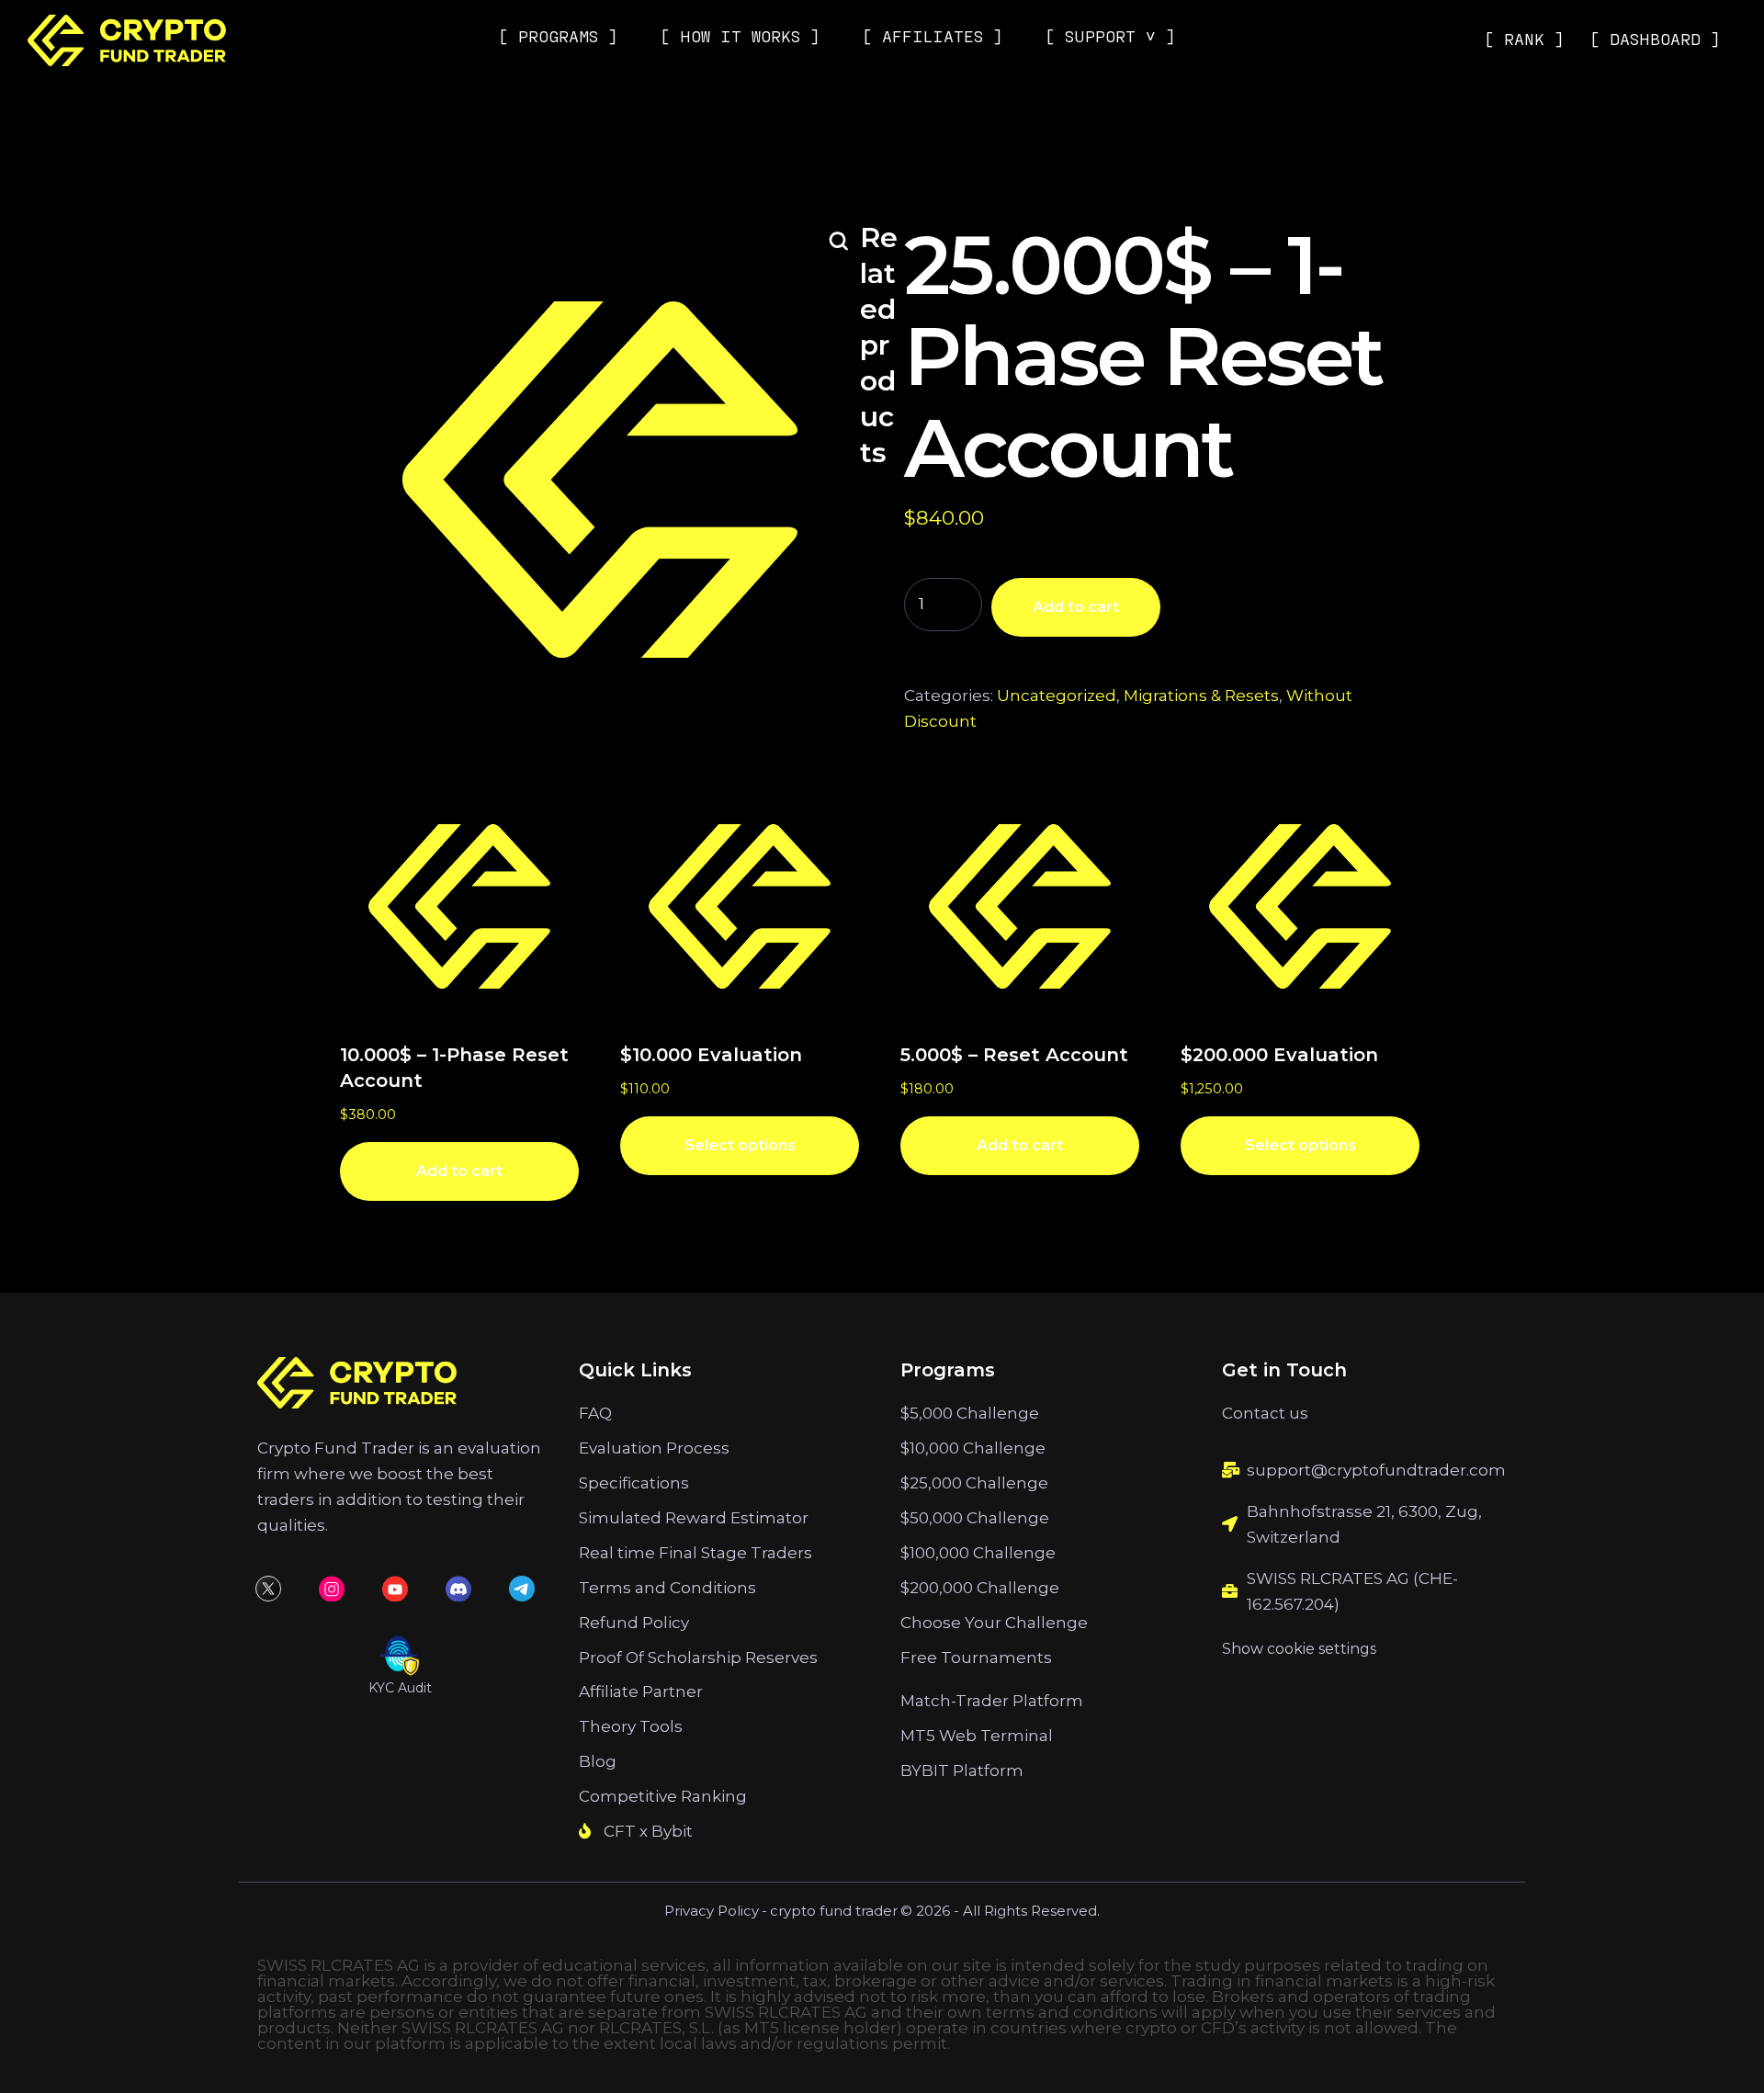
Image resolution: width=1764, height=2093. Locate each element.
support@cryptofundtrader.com (1376, 1470)
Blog (598, 1761)
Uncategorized (1057, 696)
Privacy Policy (712, 1911)
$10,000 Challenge (973, 1448)
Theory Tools (631, 1726)
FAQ (595, 1413)
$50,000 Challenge (975, 1518)
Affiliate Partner (641, 1691)
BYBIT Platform (962, 1771)
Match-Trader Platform (992, 1701)
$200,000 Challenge (980, 1588)
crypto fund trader (834, 1911)
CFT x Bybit (648, 1831)
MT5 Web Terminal (977, 1736)
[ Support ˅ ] (1110, 36)
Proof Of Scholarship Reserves (698, 1657)
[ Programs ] (558, 36)
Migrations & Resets (1201, 696)
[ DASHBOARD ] (1655, 39)
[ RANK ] (1524, 39)
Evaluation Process (654, 1448)
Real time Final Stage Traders (695, 1553)
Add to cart (1076, 607)
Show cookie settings (1299, 1649)
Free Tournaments (976, 1657)
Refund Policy (634, 1623)
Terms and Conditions (667, 1588)
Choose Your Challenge (994, 1623)
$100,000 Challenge (978, 1553)
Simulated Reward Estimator (694, 1518)
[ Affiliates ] (933, 36)
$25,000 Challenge (974, 1483)
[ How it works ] (740, 36)
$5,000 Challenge (970, 1413)
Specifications (634, 1483)
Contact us (1265, 1413)
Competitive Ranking (663, 1796)
